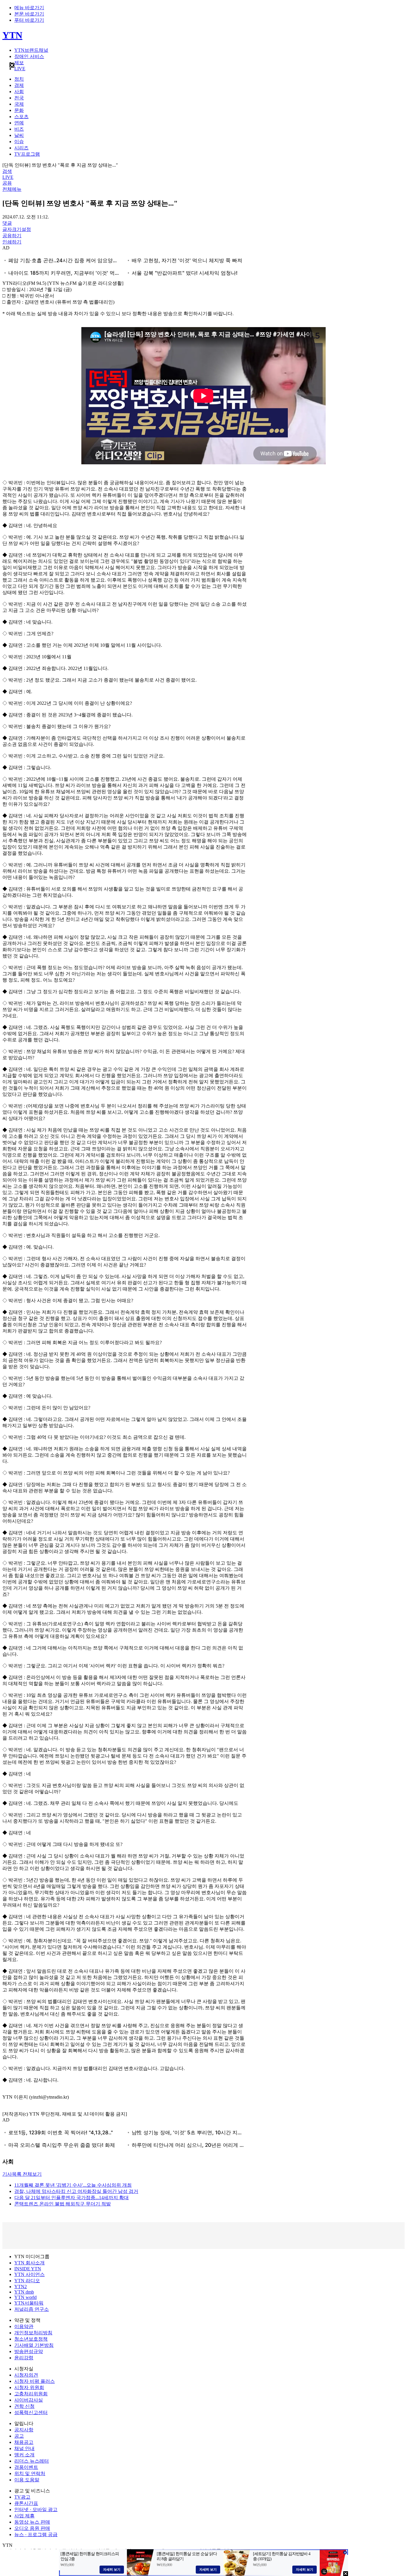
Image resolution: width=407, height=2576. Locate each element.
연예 (19, 123)
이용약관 (24, 2326)
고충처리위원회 (31, 2394)
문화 (19, 110)
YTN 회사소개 (29, 2263)
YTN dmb (24, 2292)
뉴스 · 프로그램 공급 (36, 2534)
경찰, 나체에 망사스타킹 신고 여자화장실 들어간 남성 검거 (76, 2191)
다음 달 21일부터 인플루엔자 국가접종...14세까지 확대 (72, 2198)
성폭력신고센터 (31, 2412)
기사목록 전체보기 (22, 2174)
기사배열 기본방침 (34, 2345)
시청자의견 (26, 2375)
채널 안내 (24, 2448)
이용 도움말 (27, 2480)
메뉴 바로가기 (29, 8)
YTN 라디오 (27, 2281)
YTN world (25, 2297)
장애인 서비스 (29, 56)
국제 (19, 104)
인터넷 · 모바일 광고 (36, 2509)
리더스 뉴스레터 (32, 2461)
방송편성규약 (29, 2351)
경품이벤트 (26, 2467)
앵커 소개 (24, 2455)
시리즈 (21, 148)
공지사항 (24, 2430)
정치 (19, 79)
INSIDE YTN (28, 2269)
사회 (19, 92)
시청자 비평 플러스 (35, 2381)
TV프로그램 (27, 154)
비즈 (19, 129)
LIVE (20, 69)
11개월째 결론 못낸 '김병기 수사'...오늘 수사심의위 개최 (73, 2185)
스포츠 (21, 117)
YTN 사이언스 (29, 2274)
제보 (19, 63)
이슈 (19, 142)
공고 (19, 2436)
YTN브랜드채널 (31, 50)
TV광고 (22, 2497)
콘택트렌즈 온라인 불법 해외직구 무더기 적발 (63, 2204)
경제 (19, 85)
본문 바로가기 (29, 14)
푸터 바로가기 (29, 20)
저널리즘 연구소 (32, 2309)
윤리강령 (24, 2358)
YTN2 (21, 2287)
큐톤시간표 (26, 2503)
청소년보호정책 (31, 2339)
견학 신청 (24, 2406)
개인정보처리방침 (33, 2333)
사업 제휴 (24, 2516)
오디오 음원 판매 (32, 2528)
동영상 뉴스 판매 (32, 2522)
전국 (19, 98)
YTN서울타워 (29, 2303)
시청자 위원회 (29, 2387)
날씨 (19, 135)
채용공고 (24, 2442)
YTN (12, 35)
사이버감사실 (29, 2400)
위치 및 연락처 (30, 2473)
